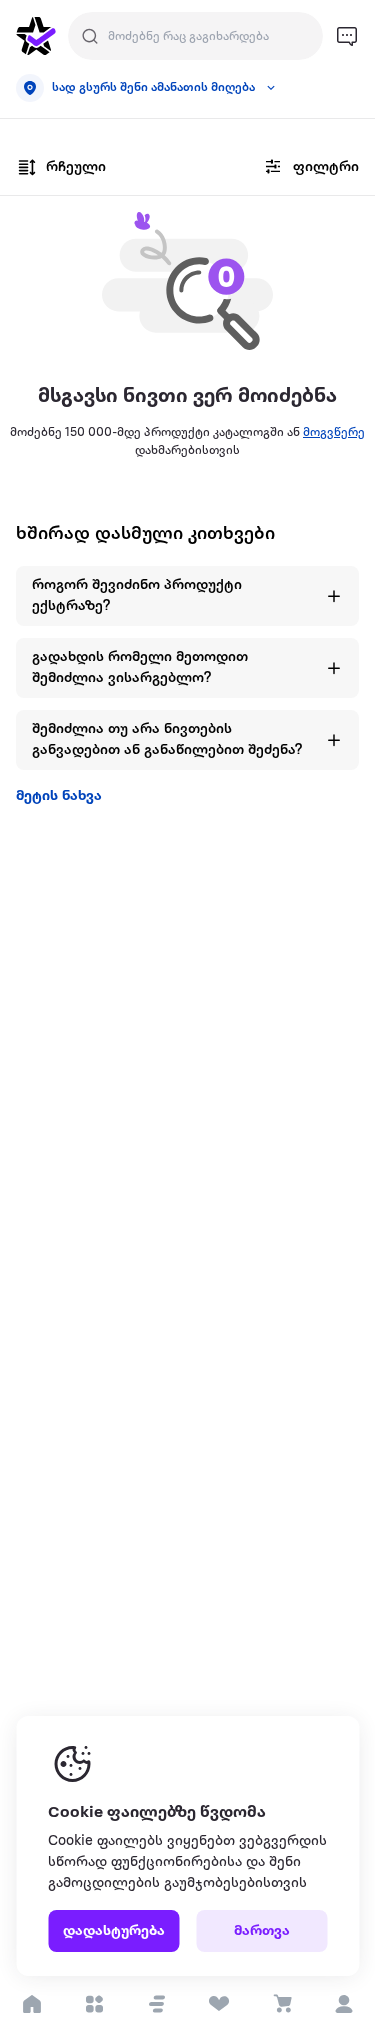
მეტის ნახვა (59, 796)
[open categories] (94, 2004)
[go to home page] (36, 36)
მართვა (262, 1931)
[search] (90, 36)
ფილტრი (326, 167)
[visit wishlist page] (219, 2004)
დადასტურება (114, 1931)
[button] (157, 2004)
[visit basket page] (281, 2004)
